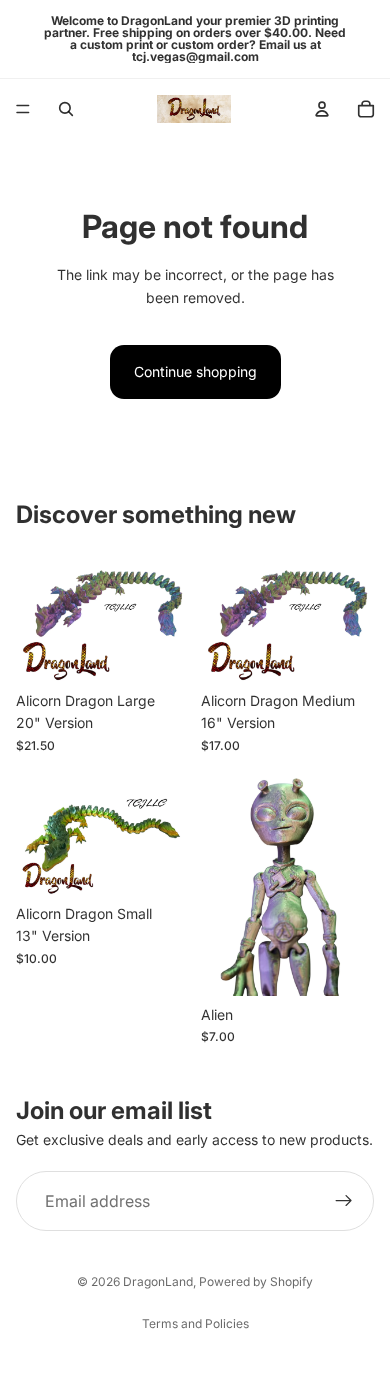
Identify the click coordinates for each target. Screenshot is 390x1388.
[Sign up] (344, 1201)
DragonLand (158, 1281)
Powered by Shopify (256, 1281)
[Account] (322, 109)
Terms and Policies (195, 1323)
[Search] (66, 109)
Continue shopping (195, 371)
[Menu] (23, 109)
